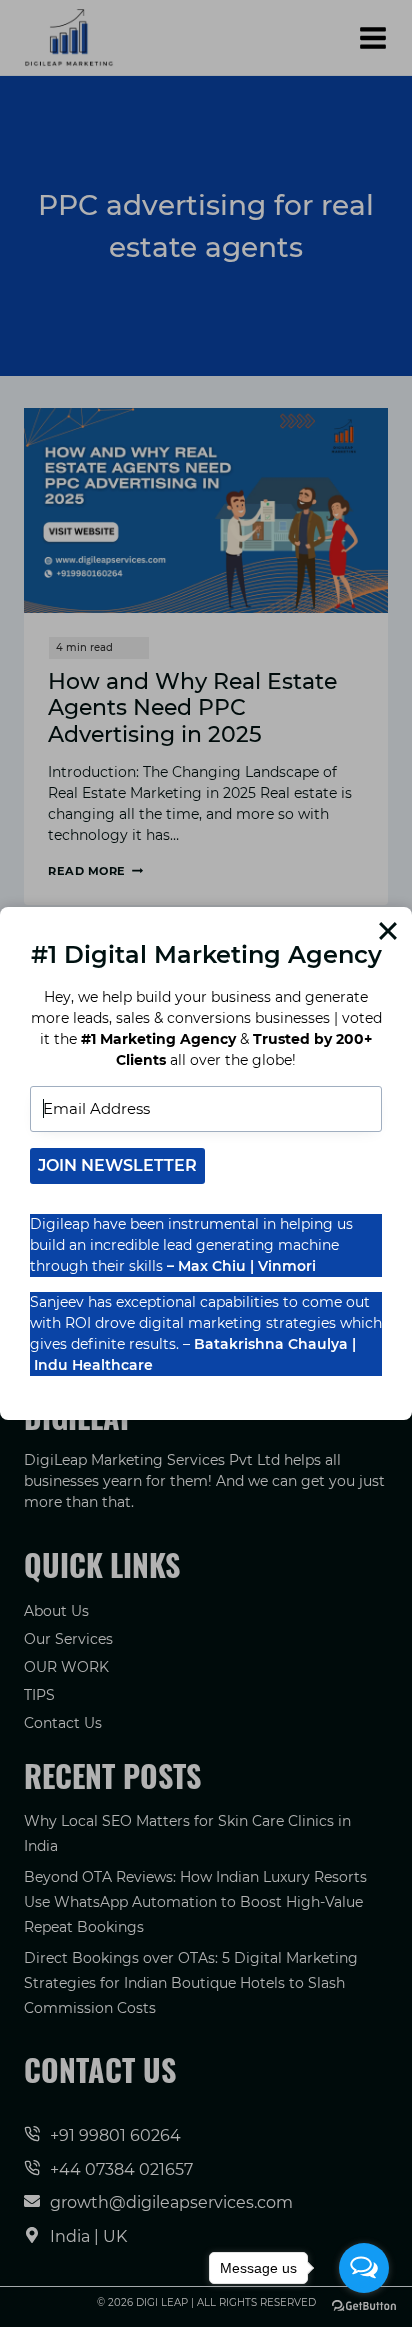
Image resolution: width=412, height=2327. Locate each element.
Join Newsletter (117, 1165)
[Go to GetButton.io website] (364, 2306)
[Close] (388, 931)
